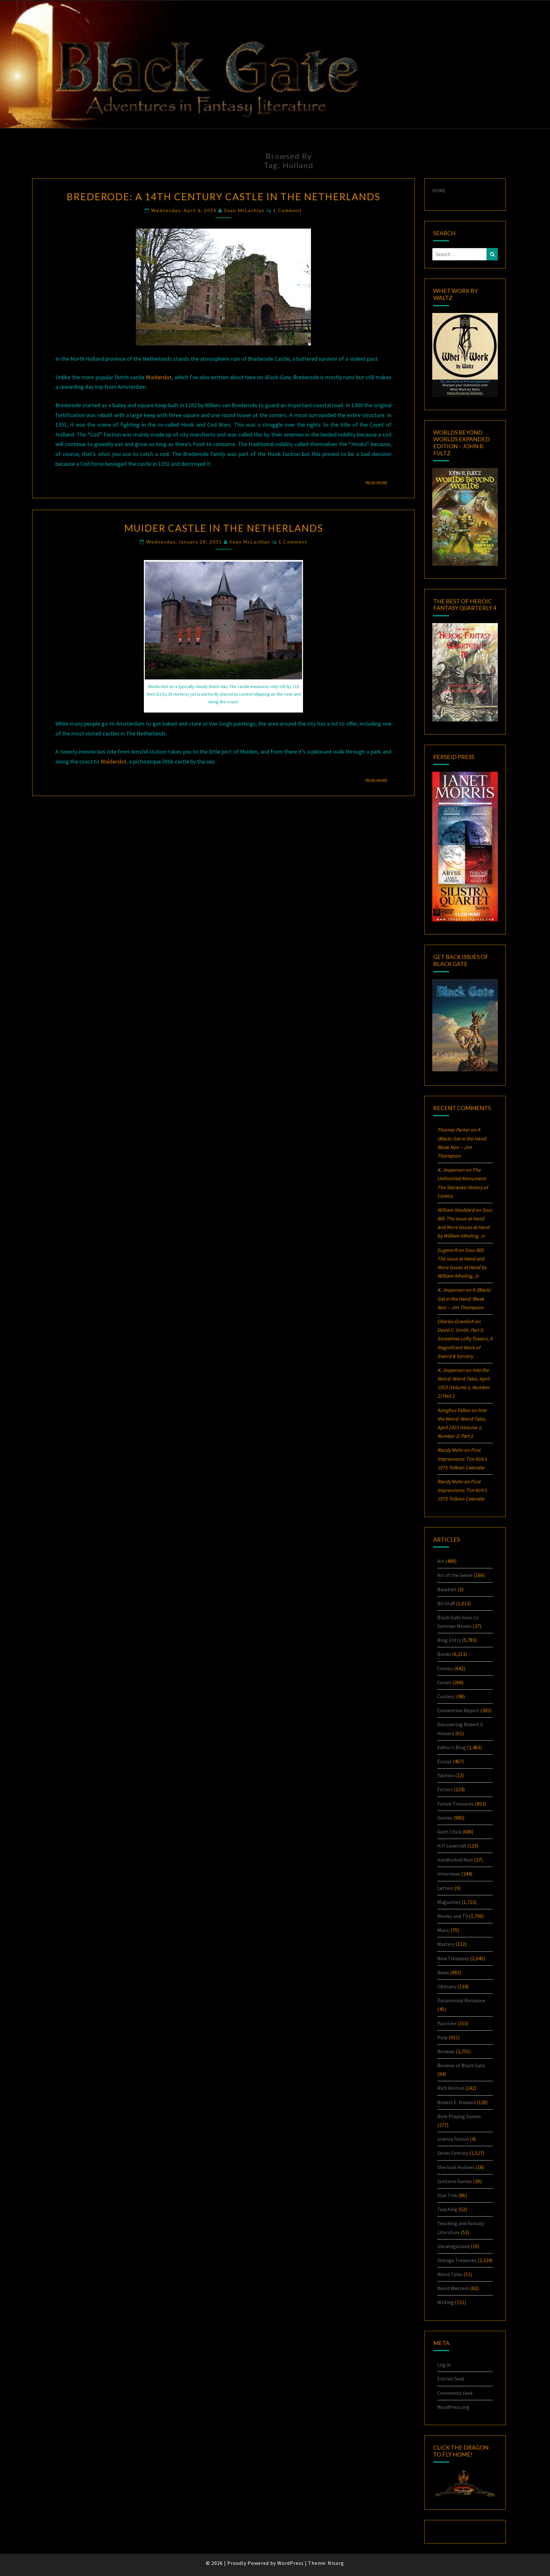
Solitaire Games (455, 2181)
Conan (444, 1682)
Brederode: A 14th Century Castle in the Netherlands (223, 196)
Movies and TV (453, 1916)
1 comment (288, 210)
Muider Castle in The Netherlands (224, 528)
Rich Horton (451, 2088)
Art (441, 1561)
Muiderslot (159, 377)
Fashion (446, 1775)
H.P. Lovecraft (452, 1846)
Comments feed (455, 2393)
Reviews (446, 2051)
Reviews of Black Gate (461, 2065)
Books (444, 1654)
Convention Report (458, 1710)
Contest (446, 1696)
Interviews (449, 1874)
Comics (445, 1668)
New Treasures (453, 1958)
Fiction (445, 1789)
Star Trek (447, 2195)
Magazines (449, 1902)
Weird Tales (450, 2274)
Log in (444, 2365)
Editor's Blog (452, 1747)
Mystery (446, 1944)
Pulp (442, 2037)
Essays (444, 1761)
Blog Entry (449, 1640)
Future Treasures (456, 1804)
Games (445, 1818)
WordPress (290, 2563)
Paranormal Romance (461, 2000)
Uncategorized (453, 2246)
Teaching (447, 2209)
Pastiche (447, 2023)
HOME (439, 190)
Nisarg (336, 2563)
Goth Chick (449, 1832)
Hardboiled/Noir (455, 1860)
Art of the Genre (455, 1575)
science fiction (453, 2139)
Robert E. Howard (456, 2102)
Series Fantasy (453, 2153)
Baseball (447, 1589)
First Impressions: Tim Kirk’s (462, 1458)
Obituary (447, 1986)
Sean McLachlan (244, 210)
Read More (379, 483)
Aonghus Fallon (454, 1410)
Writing (446, 2302)
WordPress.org (453, 2407)
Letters (445, 1888)
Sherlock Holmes (456, 2167)
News (443, 1972)
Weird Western (453, 2288)
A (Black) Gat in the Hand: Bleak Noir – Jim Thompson (464, 1298)
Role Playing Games (459, 2116)
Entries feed (451, 2379)
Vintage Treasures (457, 2260)
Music (443, 1930)
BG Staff (446, 1603)
